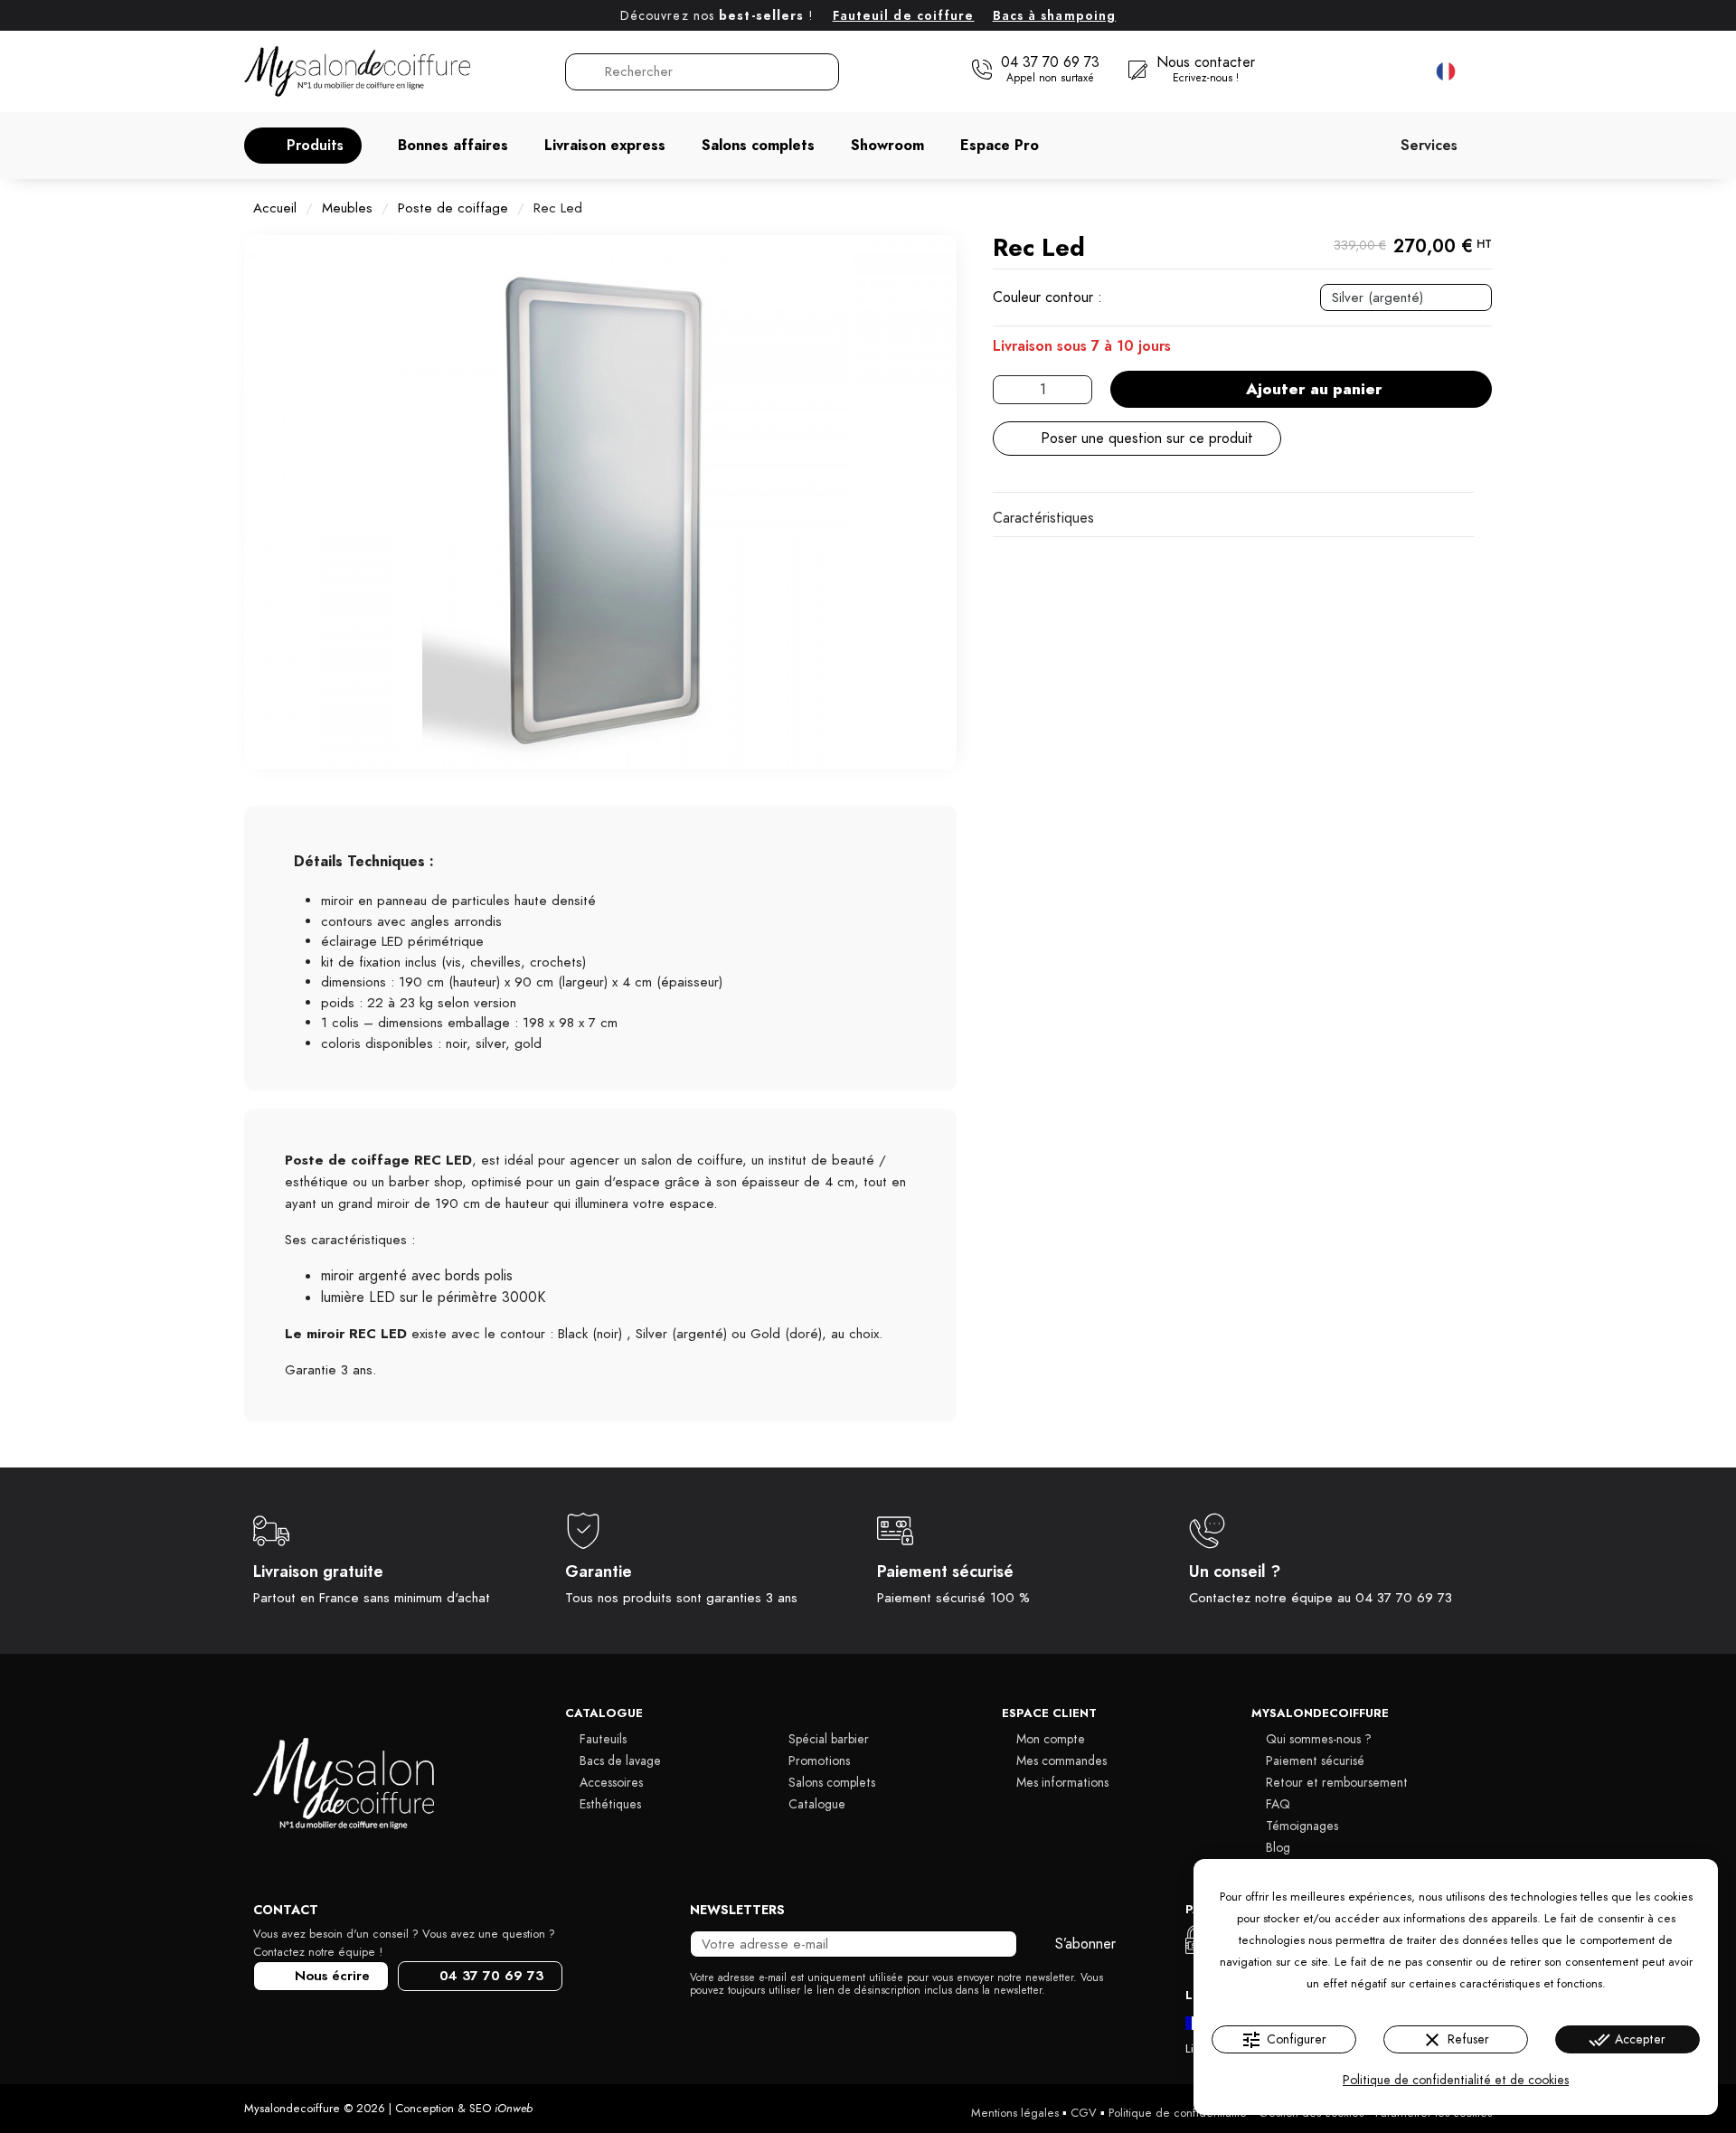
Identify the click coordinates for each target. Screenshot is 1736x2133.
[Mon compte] (1366, 71)
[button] (303, 146)
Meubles (347, 208)
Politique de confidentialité (1178, 2113)
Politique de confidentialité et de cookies (1456, 2080)
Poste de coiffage (453, 208)
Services (1429, 146)
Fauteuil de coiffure (904, 16)
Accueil (275, 208)
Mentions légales (1015, 2113)
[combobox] (703, 72)
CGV (1084, 2113)
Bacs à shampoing (1055, 16)
